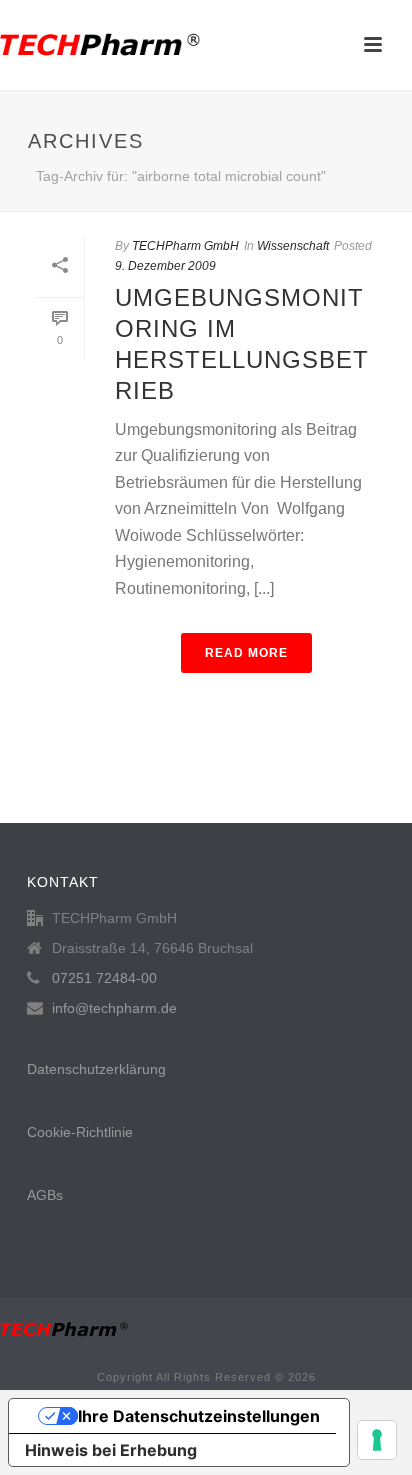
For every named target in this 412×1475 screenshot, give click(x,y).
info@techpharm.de (114, 1008)
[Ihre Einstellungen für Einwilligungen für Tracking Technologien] (377, 1440)
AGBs (45, 1195)
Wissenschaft (293, 246)
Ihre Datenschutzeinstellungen (199, 1416)
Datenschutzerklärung (96, 1069)
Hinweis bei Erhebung (111, 1450)
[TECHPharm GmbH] (100, 45)
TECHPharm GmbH (185, 246)
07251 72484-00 (104, 978)
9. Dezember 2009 (165, 266)
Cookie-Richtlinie (80, 1132)
